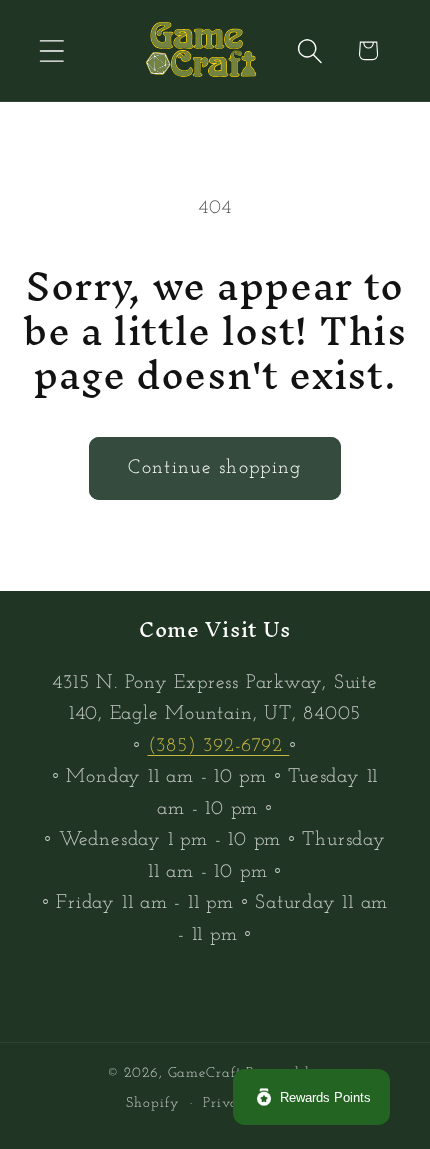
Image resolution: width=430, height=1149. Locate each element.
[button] (51, 50)
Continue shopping (214, 468)
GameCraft (204, 1073)
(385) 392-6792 (219, 746)
